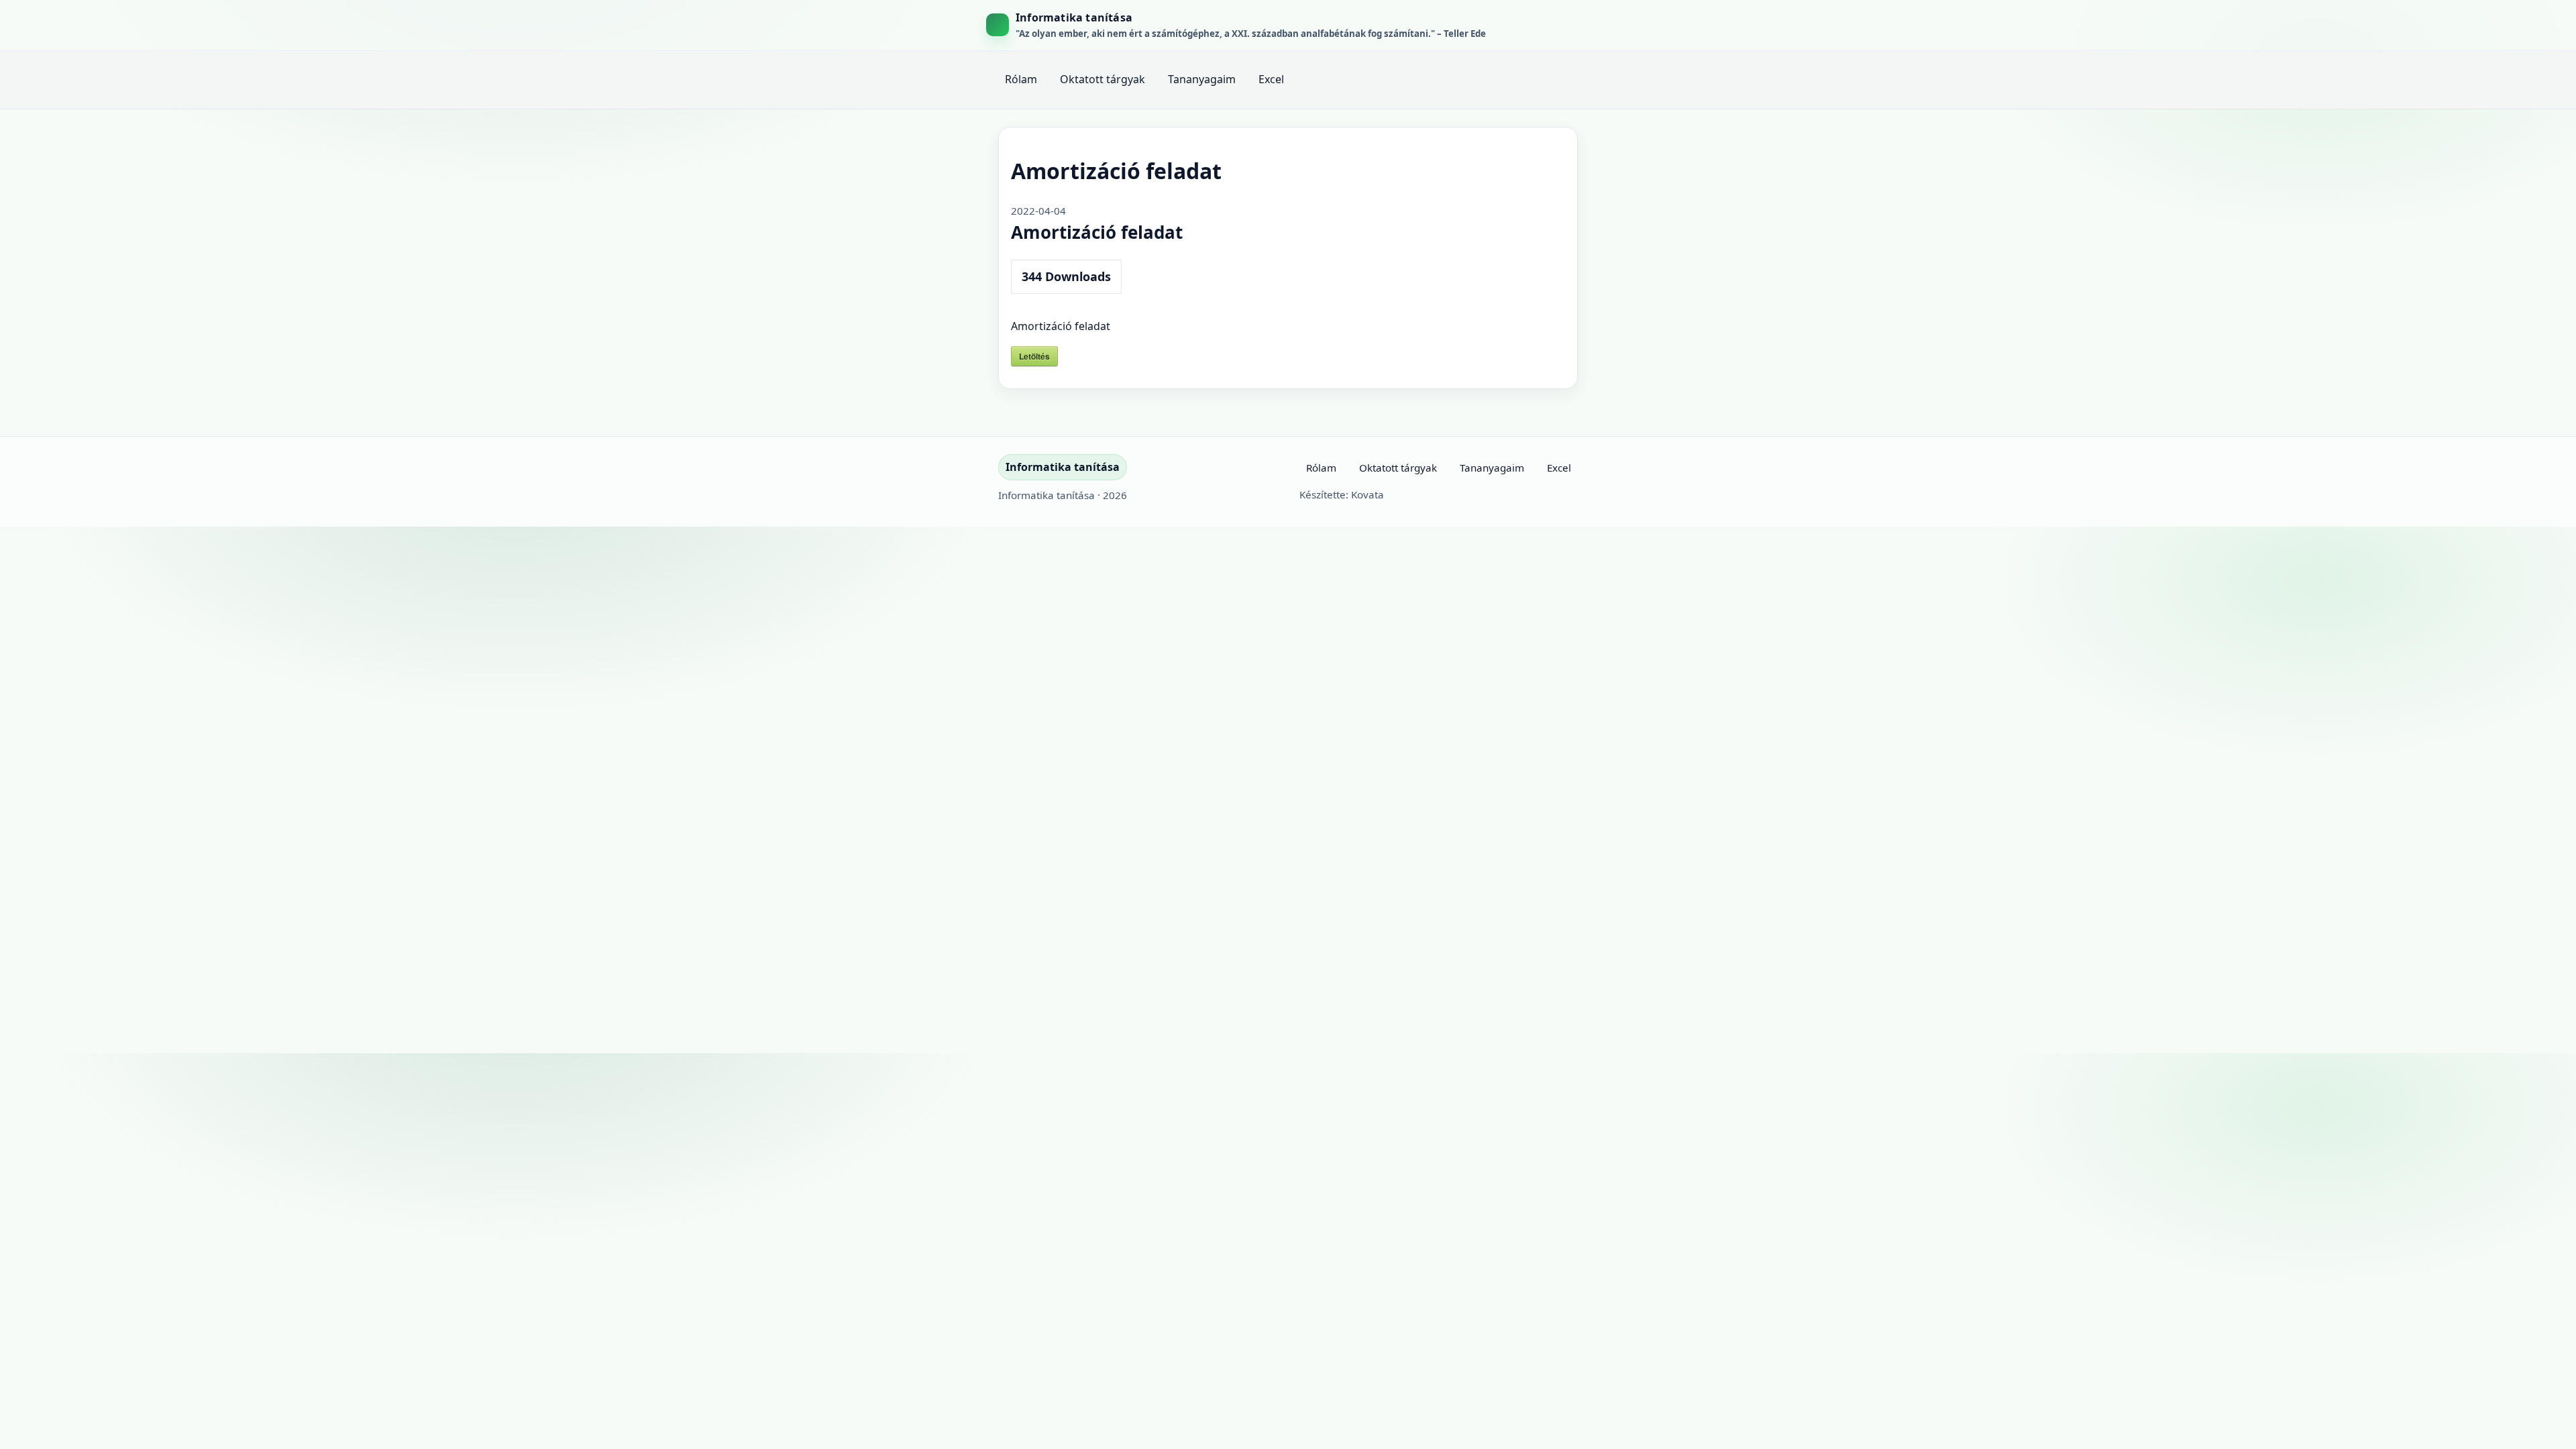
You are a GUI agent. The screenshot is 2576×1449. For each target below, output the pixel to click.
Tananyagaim (1202, 79)
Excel (1271, 79)
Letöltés (1034, 356)
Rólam (1021, 79)
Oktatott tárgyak (1103, 79)
